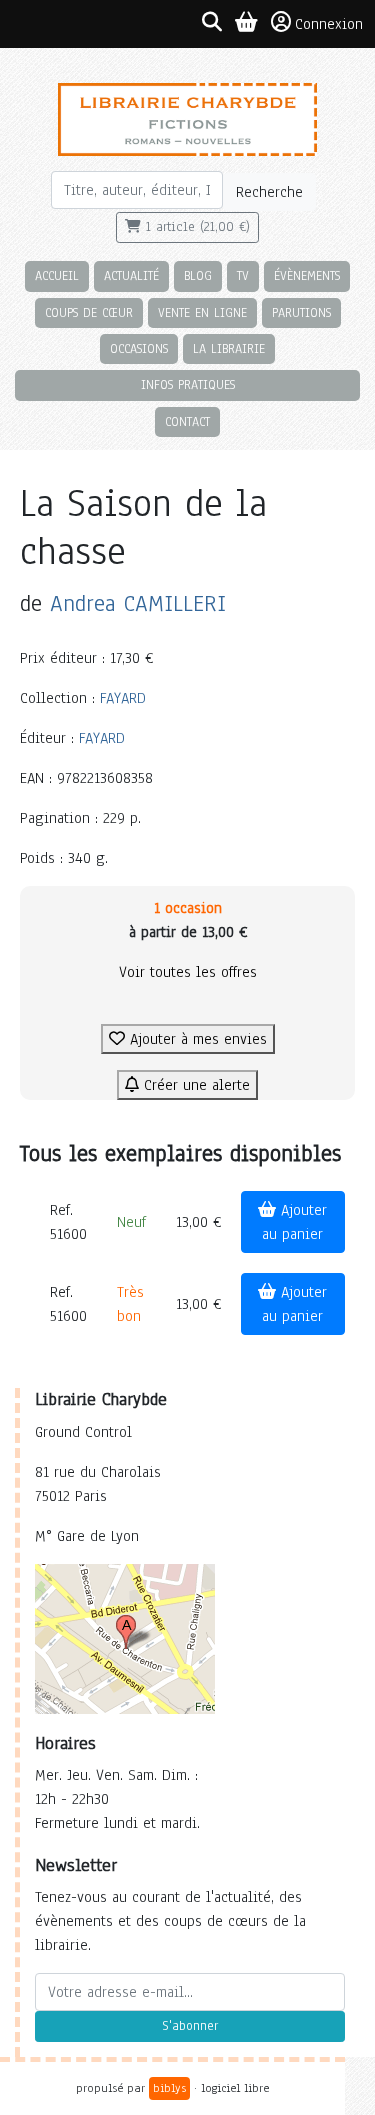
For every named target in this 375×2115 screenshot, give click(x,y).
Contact (187, 421)
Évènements (307, 275)
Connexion (329, 24)
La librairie (229, 348)
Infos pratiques (188, 384)
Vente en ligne (202, 312)
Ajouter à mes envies (196, 1039)
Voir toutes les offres (188, 972)
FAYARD (123, 698)
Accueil (57, 275)
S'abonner (190, 2026)
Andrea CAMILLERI (138, 603)
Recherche (269, 192)
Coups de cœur (89, 312)
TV (243, 275)
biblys (169, 2088)
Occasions (139, 348)
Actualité (131, 275)
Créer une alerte (194, 1085)
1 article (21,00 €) (195, 227)
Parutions (301, 312)
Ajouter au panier (294, 1222)
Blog (198, 275)
